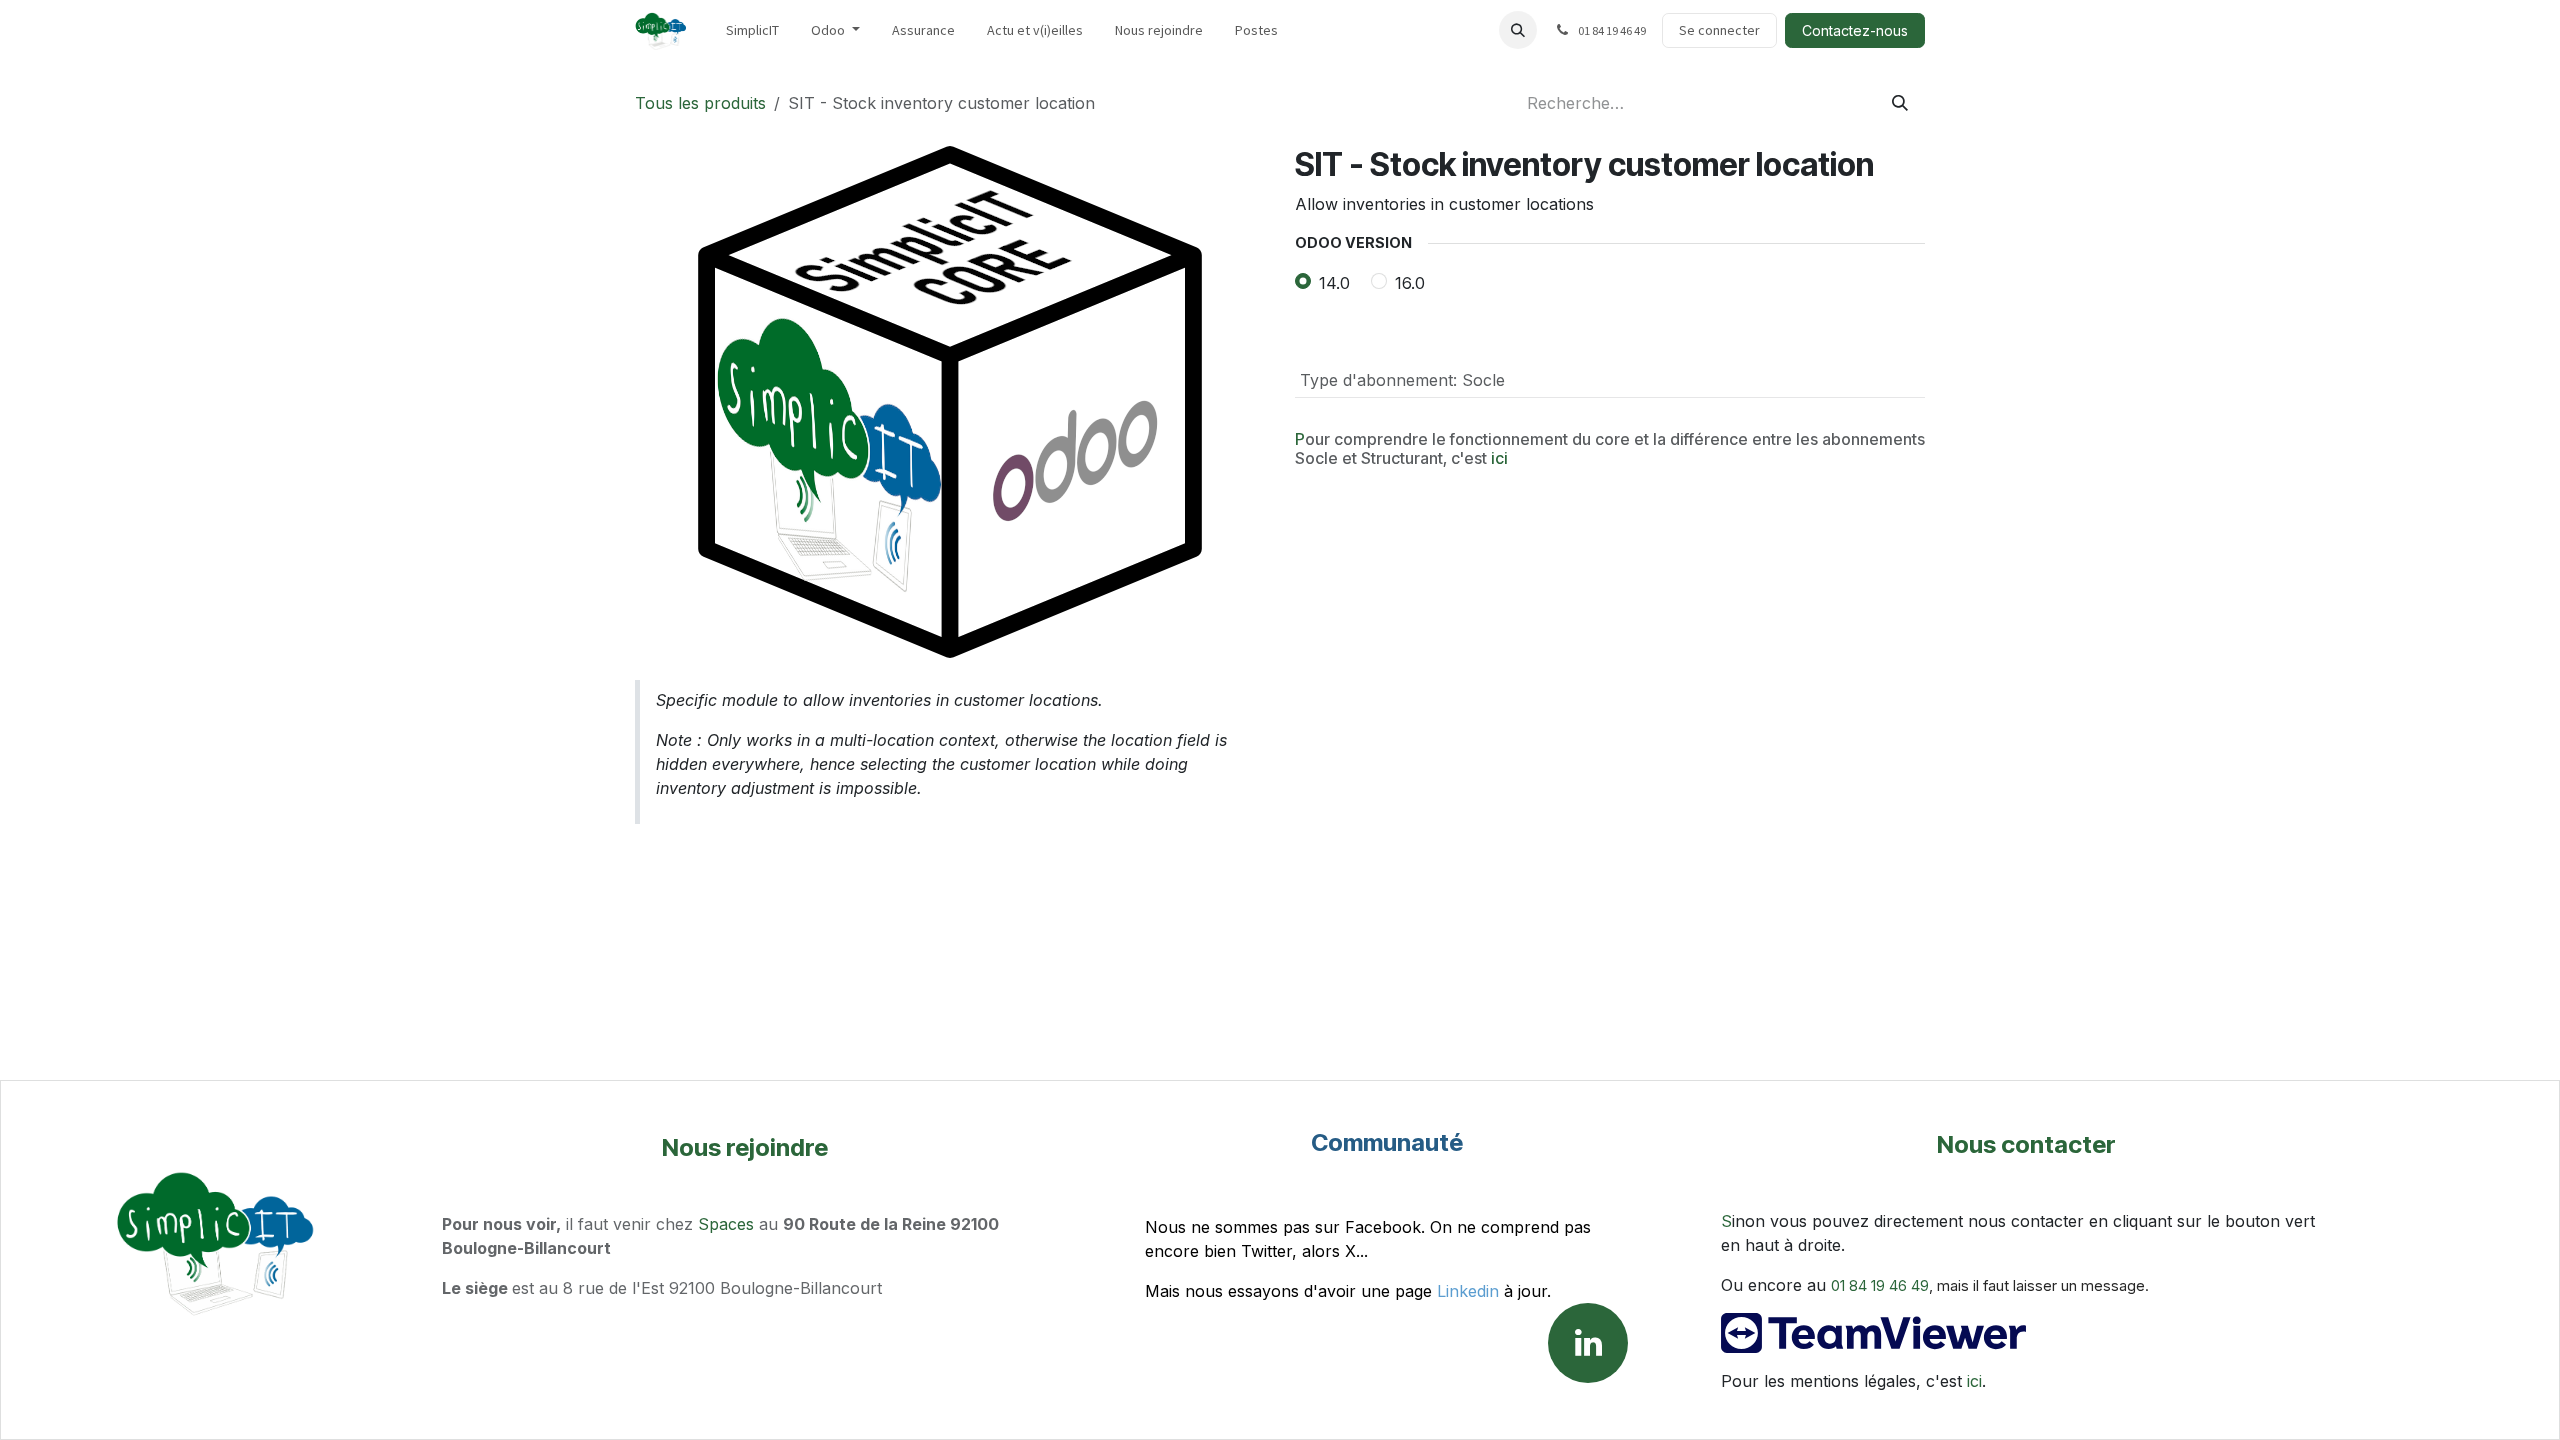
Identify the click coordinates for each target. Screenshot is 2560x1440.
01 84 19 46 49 (1880, 1286)
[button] (1518, 30)
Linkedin (1468, 1291)
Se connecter (1719, 30)
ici (1499, 458)
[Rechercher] (1900, 103)
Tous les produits (700, 103)
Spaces (726, 1224)
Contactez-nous (1855, 30)
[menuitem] (752, 30)
